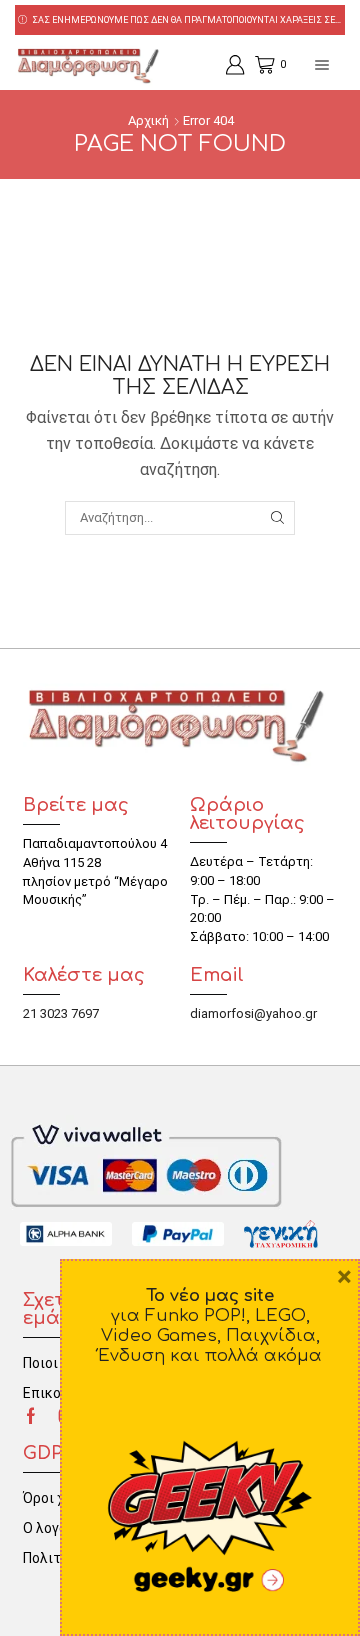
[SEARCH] (277, 518)
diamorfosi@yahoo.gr (253, 1013)
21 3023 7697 (61, 1013)
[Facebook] (31, 1416)
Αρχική (148, 120)
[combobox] (179, 518)
